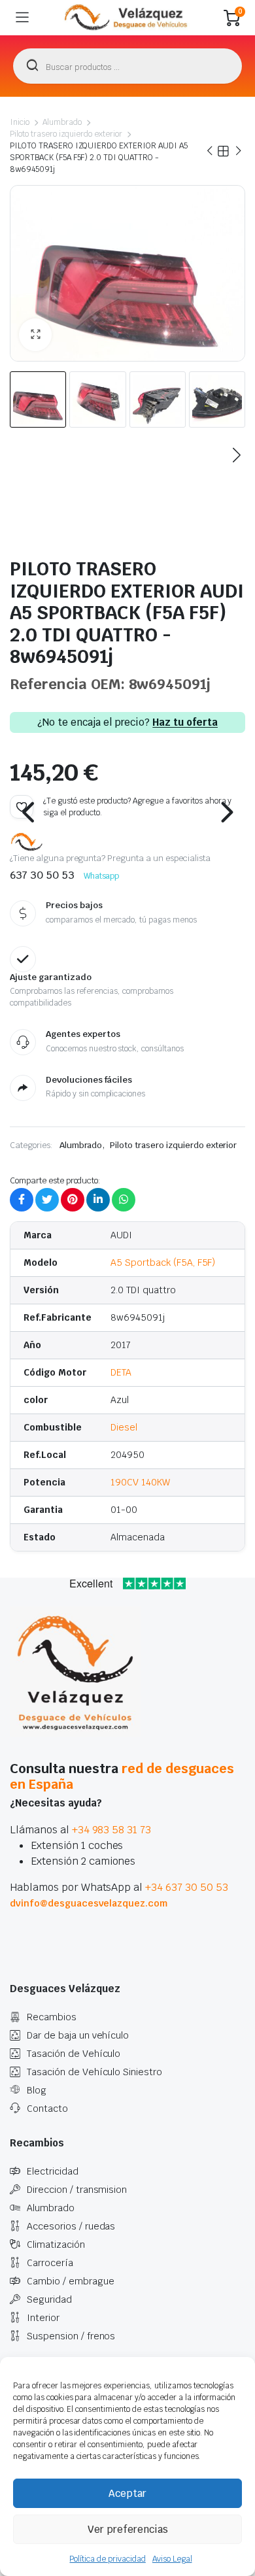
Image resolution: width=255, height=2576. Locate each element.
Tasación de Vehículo (74, 2054)
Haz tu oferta (185, 722)
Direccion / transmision (77, 2190)
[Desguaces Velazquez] (127, 18)
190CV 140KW (140, 1482)
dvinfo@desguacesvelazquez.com (89, 1903)
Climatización (56, 2245)
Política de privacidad (107, 2559)
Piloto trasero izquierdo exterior (66, 134)
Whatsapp (102, 876)
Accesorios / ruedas (71, 2226)
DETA (121, 1372)
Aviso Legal (172, 2559)
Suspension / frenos (71, 2336)
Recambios (52, 2017)
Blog (37, 2090)
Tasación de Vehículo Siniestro (94, 2072)
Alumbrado (62, 122)
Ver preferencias (128, 2529)
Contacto (47, 2109)
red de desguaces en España (122, 1776)
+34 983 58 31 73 (112, 1830)
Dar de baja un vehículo (78, 2035)
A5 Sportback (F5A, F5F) (163, 1263)
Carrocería (50, 2263)
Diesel (124, 1427)
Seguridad (49, 2299)
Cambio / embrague (71, 2281)
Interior (43, 2318)
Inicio (20, 122)
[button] (35, 335)
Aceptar (127, 2493)
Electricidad (53, 2171)
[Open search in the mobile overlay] (127, 66)
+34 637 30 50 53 (187, 1887)
